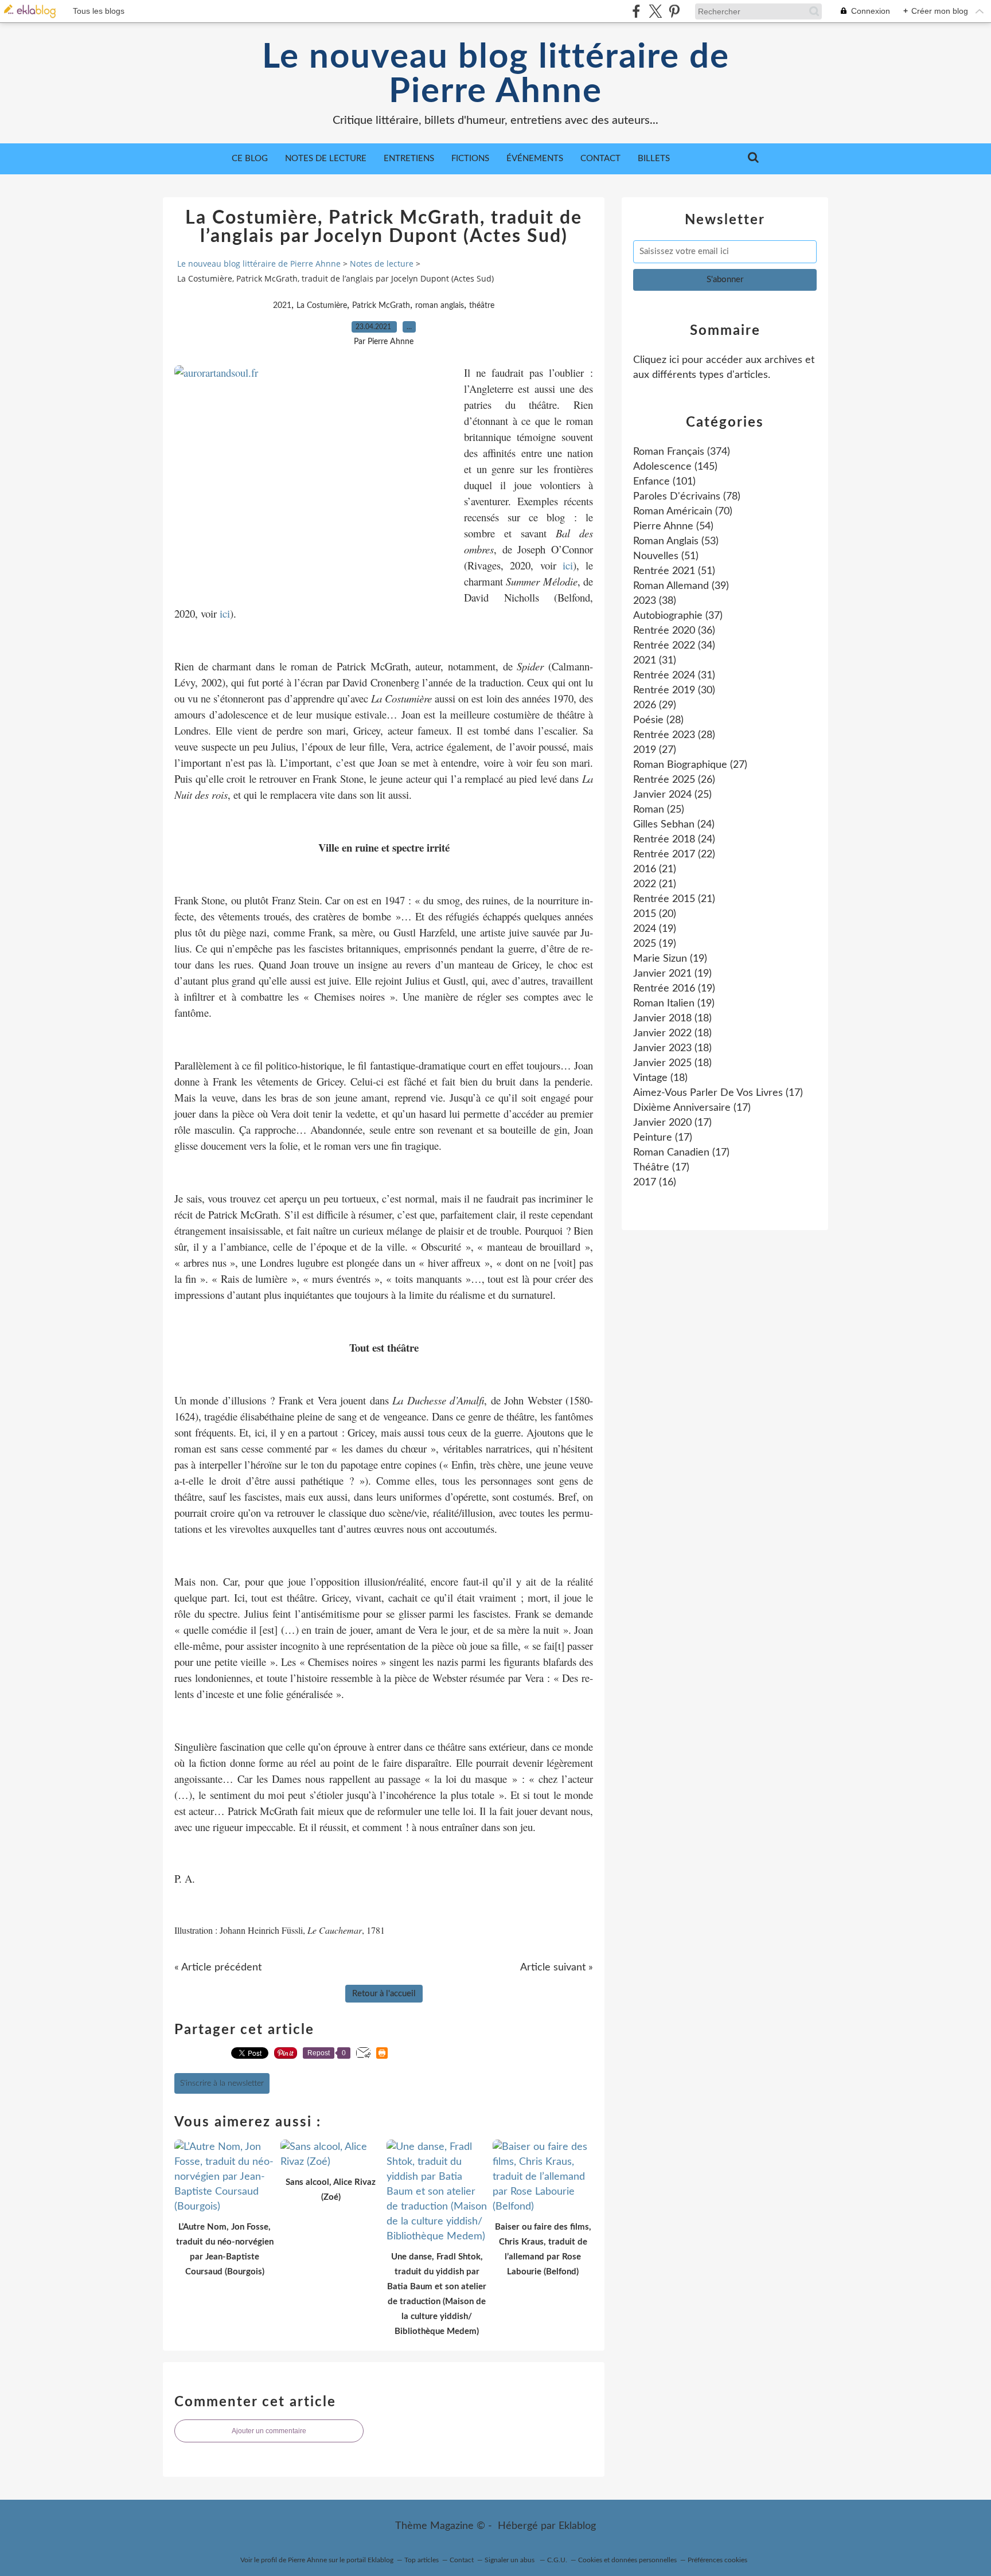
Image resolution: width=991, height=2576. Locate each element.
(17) (718, 1093)
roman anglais (440, 306)
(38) (655, 601)
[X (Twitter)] (655, 11)
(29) (655, 705)
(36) (674, 631)
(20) (655, 914)
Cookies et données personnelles (627, 2560)
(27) (655, 750)
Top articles (422, 2560)
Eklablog (577, 2526)
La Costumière (322, 306)
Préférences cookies (717, 2560)
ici (568, 565)
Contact (600, 159)
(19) (655, 929)
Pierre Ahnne (307, 2560)
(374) (682, 452)
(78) (687, 497)
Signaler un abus (510, 2560)
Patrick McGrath (381, 306)
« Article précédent (218, 1968)
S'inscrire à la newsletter (222, 2083)
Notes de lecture (326, 159)
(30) (674, 690)
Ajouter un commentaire (269, 2431)
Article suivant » (557, 1968)
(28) (658, 720)
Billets (654, 159)
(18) (672, 1018)
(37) (678, 616)
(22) (674, 854)
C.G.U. (557, 2560)
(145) (675, 467)
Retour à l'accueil (384, 1994)
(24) (674, 825)
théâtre (482, 306)
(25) (672, 795)
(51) (666, 556)
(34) (674, 646)
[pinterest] (674, 11)
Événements (535, 159)
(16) (655, 1182)
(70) (683, 512)
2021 (282, 306)
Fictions (470, 159)
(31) (655, 661)
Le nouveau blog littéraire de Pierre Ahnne (496, 75)
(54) (673, 526)
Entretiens (409, 159)
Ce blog (250, 159)
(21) (655, 869)
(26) (674, 780)
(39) (681, 586)
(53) (676, 541)
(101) (664, 482)
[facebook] (636, 11)
